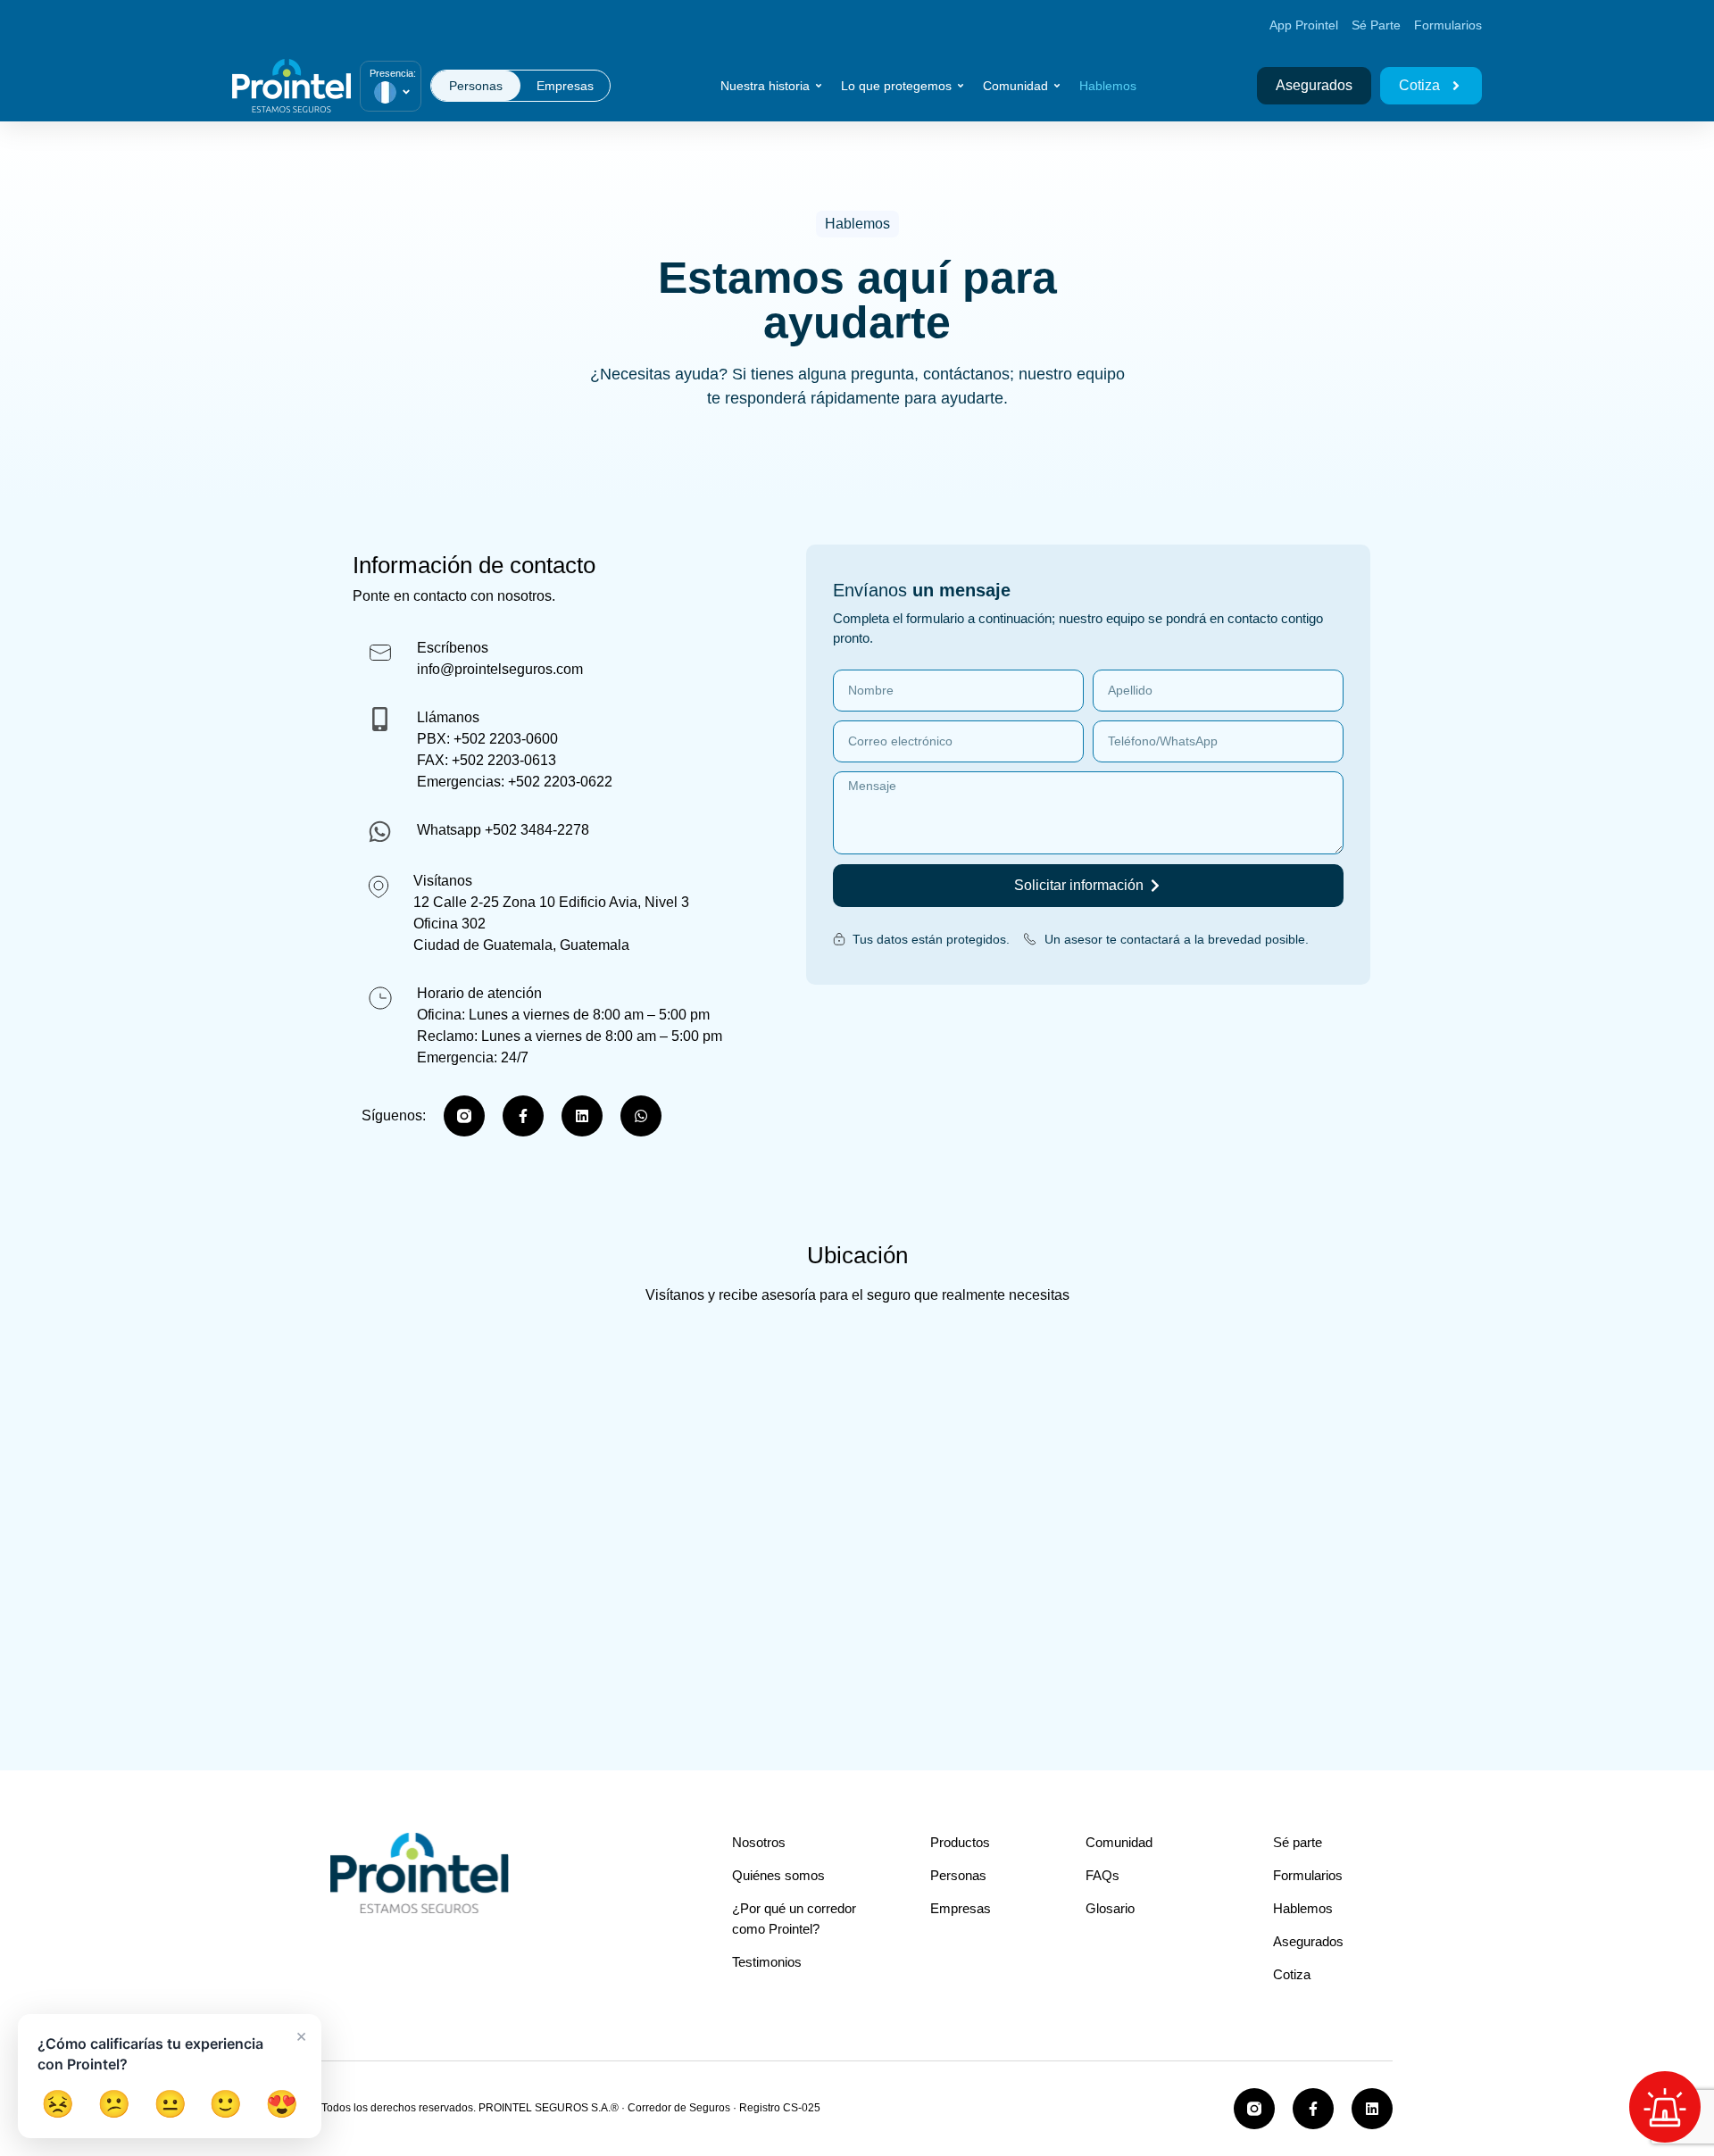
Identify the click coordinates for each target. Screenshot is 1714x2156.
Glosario (1110, 1908)
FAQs (1102, 1875)
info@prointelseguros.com (500, 669)
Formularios (1448, 25)
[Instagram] (464, 1116)
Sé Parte (1376, 25)
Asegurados (1308, 1941)
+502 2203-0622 (560, 782)
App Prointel (1304, 25)
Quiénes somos (780, 1875)
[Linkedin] (582, 1116)
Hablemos (1303, 1908)
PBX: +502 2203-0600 (487, 739)
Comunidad (1119, 1842)
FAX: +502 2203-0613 (487, 760)
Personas (958, 1875)
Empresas (961, 1908)
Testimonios (767, 1962)
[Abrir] (406, 92)
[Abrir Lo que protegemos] (961, 86)
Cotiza (1292, 1974)
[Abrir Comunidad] (1057, 86)
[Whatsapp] (641, 1116)
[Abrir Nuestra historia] (819, 86)
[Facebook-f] (523, 1116)
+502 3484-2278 (537, 830)
